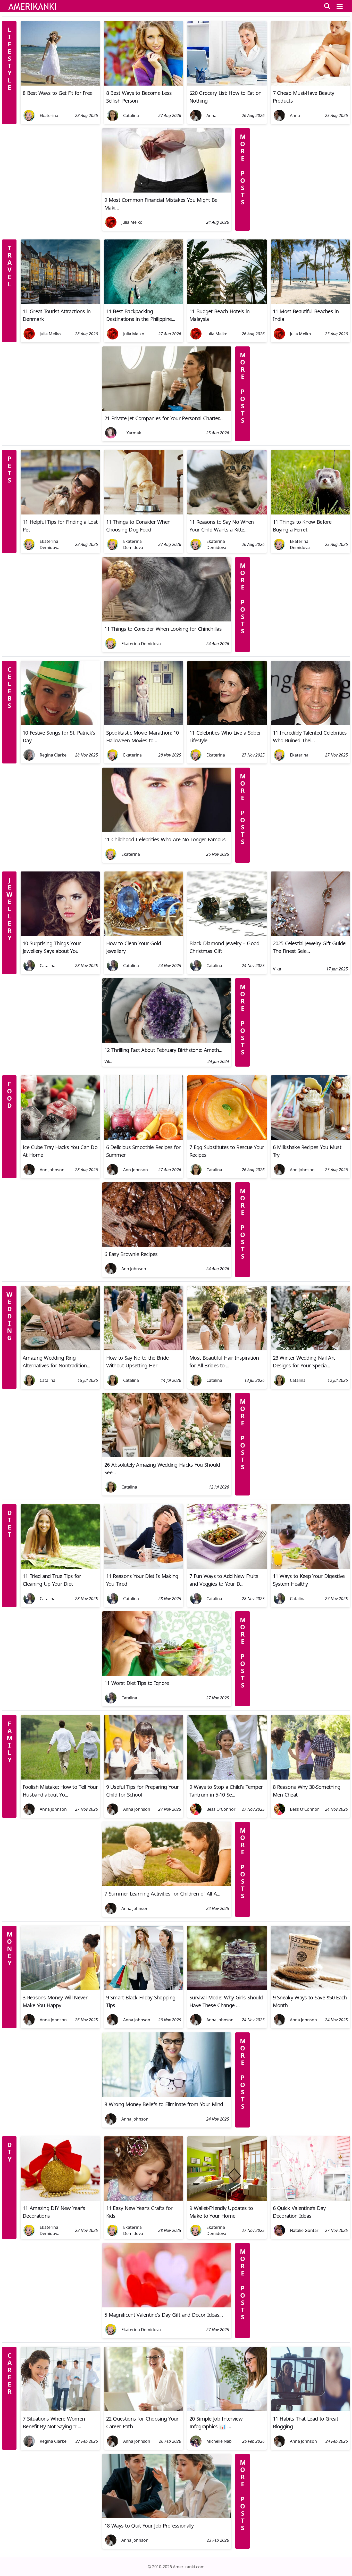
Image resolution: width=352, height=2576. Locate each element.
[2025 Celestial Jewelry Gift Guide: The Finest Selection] (311, 934)
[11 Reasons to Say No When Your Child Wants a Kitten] (227, 513)
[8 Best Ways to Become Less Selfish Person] (144, 84)
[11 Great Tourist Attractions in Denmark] (60, 302)
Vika (277, 969)
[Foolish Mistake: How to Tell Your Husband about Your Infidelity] (60, 1778)
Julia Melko (132, 222)
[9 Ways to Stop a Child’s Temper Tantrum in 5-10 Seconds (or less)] (227, 1778)
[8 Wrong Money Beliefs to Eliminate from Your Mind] (167, 2095)
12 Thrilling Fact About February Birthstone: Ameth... (163, 1050)
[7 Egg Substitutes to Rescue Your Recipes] (227, 1138)
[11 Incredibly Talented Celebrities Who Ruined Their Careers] (311, 724)
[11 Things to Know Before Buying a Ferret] (311, 513)
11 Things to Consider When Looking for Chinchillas (163, 629)
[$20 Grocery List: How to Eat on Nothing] (227, 84)
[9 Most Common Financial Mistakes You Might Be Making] (167, 191)
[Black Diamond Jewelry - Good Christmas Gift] (227, 934)
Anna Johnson (53, 1809)
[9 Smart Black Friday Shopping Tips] (144, 1989)
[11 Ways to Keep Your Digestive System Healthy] (311, 1567)
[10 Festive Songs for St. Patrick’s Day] (60, 724)
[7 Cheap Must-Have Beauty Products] (311, 84)
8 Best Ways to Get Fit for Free (57, 93)
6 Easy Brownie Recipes (131, 1254)
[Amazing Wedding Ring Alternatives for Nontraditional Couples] (60, 1349)
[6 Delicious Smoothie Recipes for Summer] (144, 1138)
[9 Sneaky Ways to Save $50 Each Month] (311, 1989)
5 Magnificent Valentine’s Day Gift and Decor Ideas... (164, 2315)
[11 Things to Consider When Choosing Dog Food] (144, 513)
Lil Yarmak (131, 433)
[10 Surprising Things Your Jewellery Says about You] (60, 934)
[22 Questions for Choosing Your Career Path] (144, 2410)
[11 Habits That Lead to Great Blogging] (311, 2410)
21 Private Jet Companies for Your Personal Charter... (163, 418)
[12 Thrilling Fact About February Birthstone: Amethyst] (167, 1041)
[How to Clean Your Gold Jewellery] (144, 934)
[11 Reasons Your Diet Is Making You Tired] (144, 1567)
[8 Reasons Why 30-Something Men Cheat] (311, 1778)
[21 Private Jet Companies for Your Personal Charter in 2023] (167, 409)
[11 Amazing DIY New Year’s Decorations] (60, 2199)
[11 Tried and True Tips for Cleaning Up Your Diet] (60, 1567)
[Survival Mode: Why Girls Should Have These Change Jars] (227, 1989)
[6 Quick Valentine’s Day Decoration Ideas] (311, 2199)
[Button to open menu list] (340, 6)
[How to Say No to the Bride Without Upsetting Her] (144, 1349)
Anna (211, 115)
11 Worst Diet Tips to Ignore (137, 1683)
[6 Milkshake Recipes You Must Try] (311, 1138)
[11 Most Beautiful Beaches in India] (311, 302)
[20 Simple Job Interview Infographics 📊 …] (227, 2410)
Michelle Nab (219, 2441)
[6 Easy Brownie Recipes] (167, 1245)
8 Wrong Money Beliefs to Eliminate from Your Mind (164, 2104)
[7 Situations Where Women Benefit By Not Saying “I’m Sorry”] (60, 2410)
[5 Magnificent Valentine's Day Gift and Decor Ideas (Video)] (167, 2306)
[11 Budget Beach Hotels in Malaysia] (227, 302)
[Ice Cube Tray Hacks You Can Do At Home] (60, 1138)
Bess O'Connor (221, 1809)
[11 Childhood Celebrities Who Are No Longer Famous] (167, 830)
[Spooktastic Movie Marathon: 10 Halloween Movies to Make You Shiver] (144, 724)
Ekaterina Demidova (50, 544)
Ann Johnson (52, 1170)
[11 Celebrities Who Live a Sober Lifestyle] (227, 724)
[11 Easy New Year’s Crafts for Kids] (144, 2199)
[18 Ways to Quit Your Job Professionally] (167, 2517)
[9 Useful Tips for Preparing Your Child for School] (144, 1778)
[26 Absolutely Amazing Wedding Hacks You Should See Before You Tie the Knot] (167, 1456)
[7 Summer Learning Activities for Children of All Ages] (167, 1885)
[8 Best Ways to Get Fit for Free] (60, 84)
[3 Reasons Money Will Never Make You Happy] (60, 1989)
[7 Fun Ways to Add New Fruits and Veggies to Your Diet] (227, 1567)
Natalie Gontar (304, 2230)
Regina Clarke (53, 755)
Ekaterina (49, 115)
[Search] (327, 6)
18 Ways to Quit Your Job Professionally (149, 2526)
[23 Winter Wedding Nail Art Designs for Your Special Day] (311, 1349)
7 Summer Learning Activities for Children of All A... (162, 1894)
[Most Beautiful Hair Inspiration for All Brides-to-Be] (227, 1349)
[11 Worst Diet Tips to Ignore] (167, 1674)
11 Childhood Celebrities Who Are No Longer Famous (165, 839)
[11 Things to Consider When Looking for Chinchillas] (167, 620)
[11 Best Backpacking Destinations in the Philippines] (144, 302)
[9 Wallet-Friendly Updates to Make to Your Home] (227, 2199)
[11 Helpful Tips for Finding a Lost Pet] (60, 513)
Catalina (131, 115)
